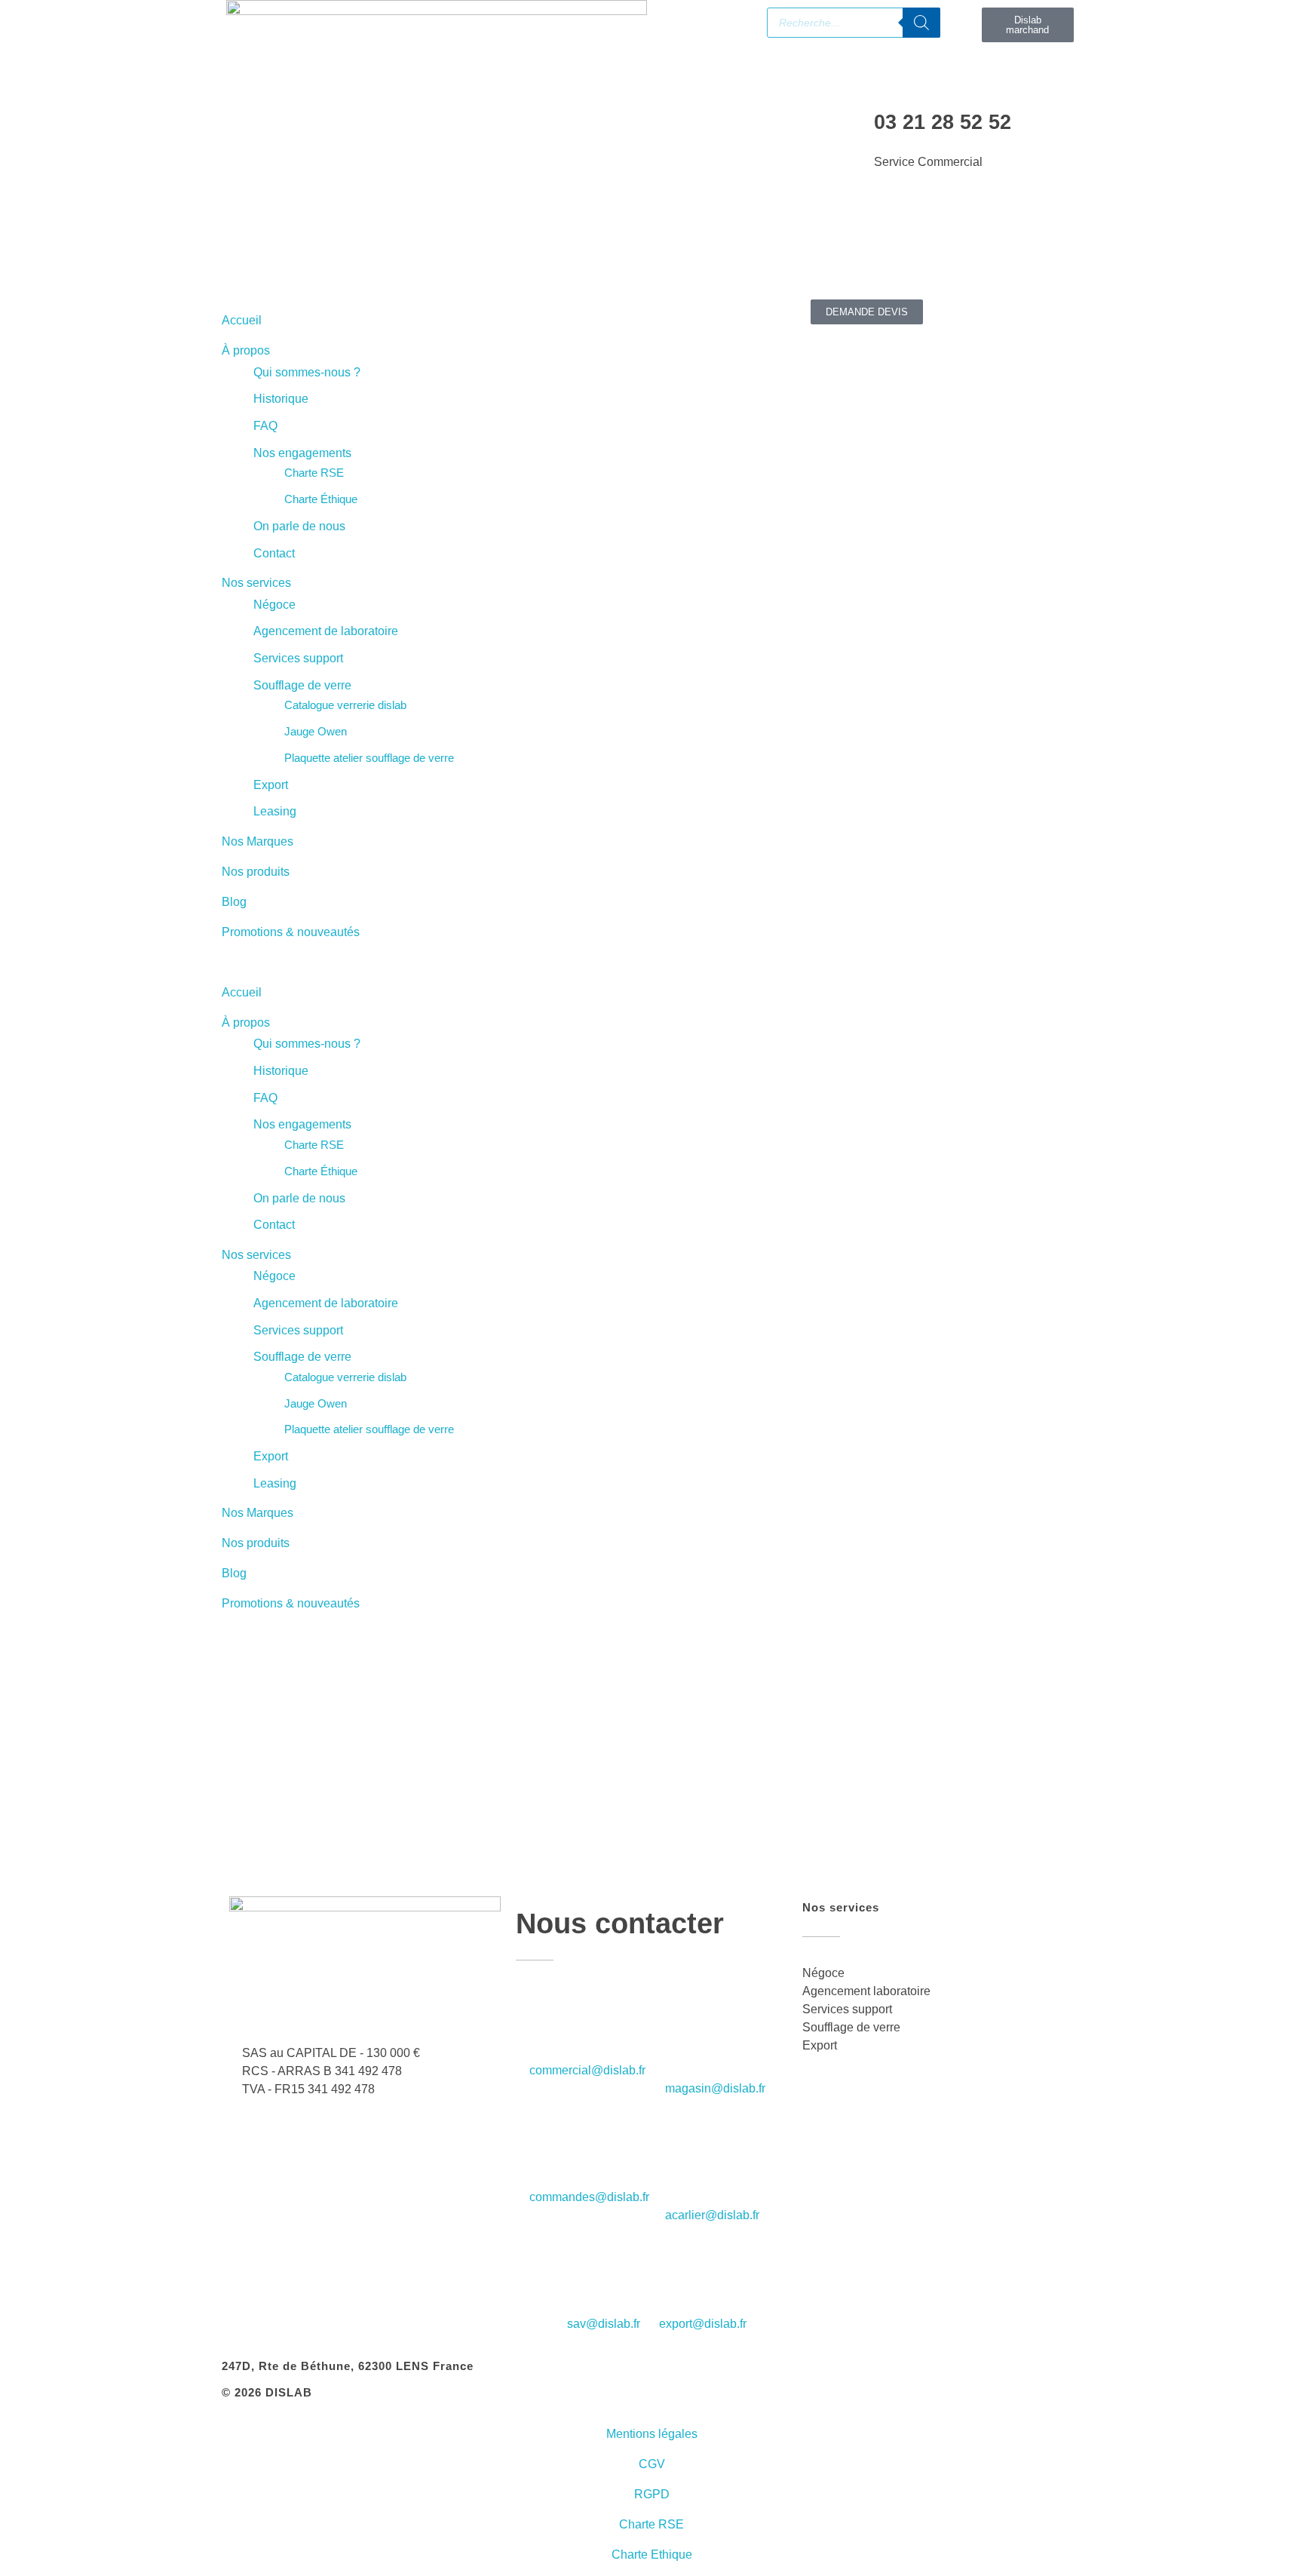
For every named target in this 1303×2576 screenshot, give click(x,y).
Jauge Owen (316, 731)
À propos (246, 350)
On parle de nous (299, 526)
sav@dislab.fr (604, 2324)
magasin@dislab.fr (715, 2088)
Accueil (242, 320)
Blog (234, 902)
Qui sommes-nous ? (307, 372)
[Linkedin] (281, 245)
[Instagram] (363, 245)
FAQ (265, 426)
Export (271, 785)
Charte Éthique (321, 499)
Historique (281, 399)
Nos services (256, 583)
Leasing (275, 811)
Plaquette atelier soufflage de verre (369, 758)
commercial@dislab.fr (587, 2070)
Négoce (274, 605)
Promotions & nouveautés (291, 932)
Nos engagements (302, 453)
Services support (298, 658)
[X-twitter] (403, 245)
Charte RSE (314, 473)
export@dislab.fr (703, 2324)
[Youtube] (322, 245)
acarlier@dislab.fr (712, 2215)
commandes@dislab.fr (589, 2197)
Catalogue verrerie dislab (345, 705)
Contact (274, 553)
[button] (437, 963)
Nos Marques (258, 841)
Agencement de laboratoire (326, 631)
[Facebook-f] (241, 245)
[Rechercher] (921, 23)
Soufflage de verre (302, 685)
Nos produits (256, 872)
